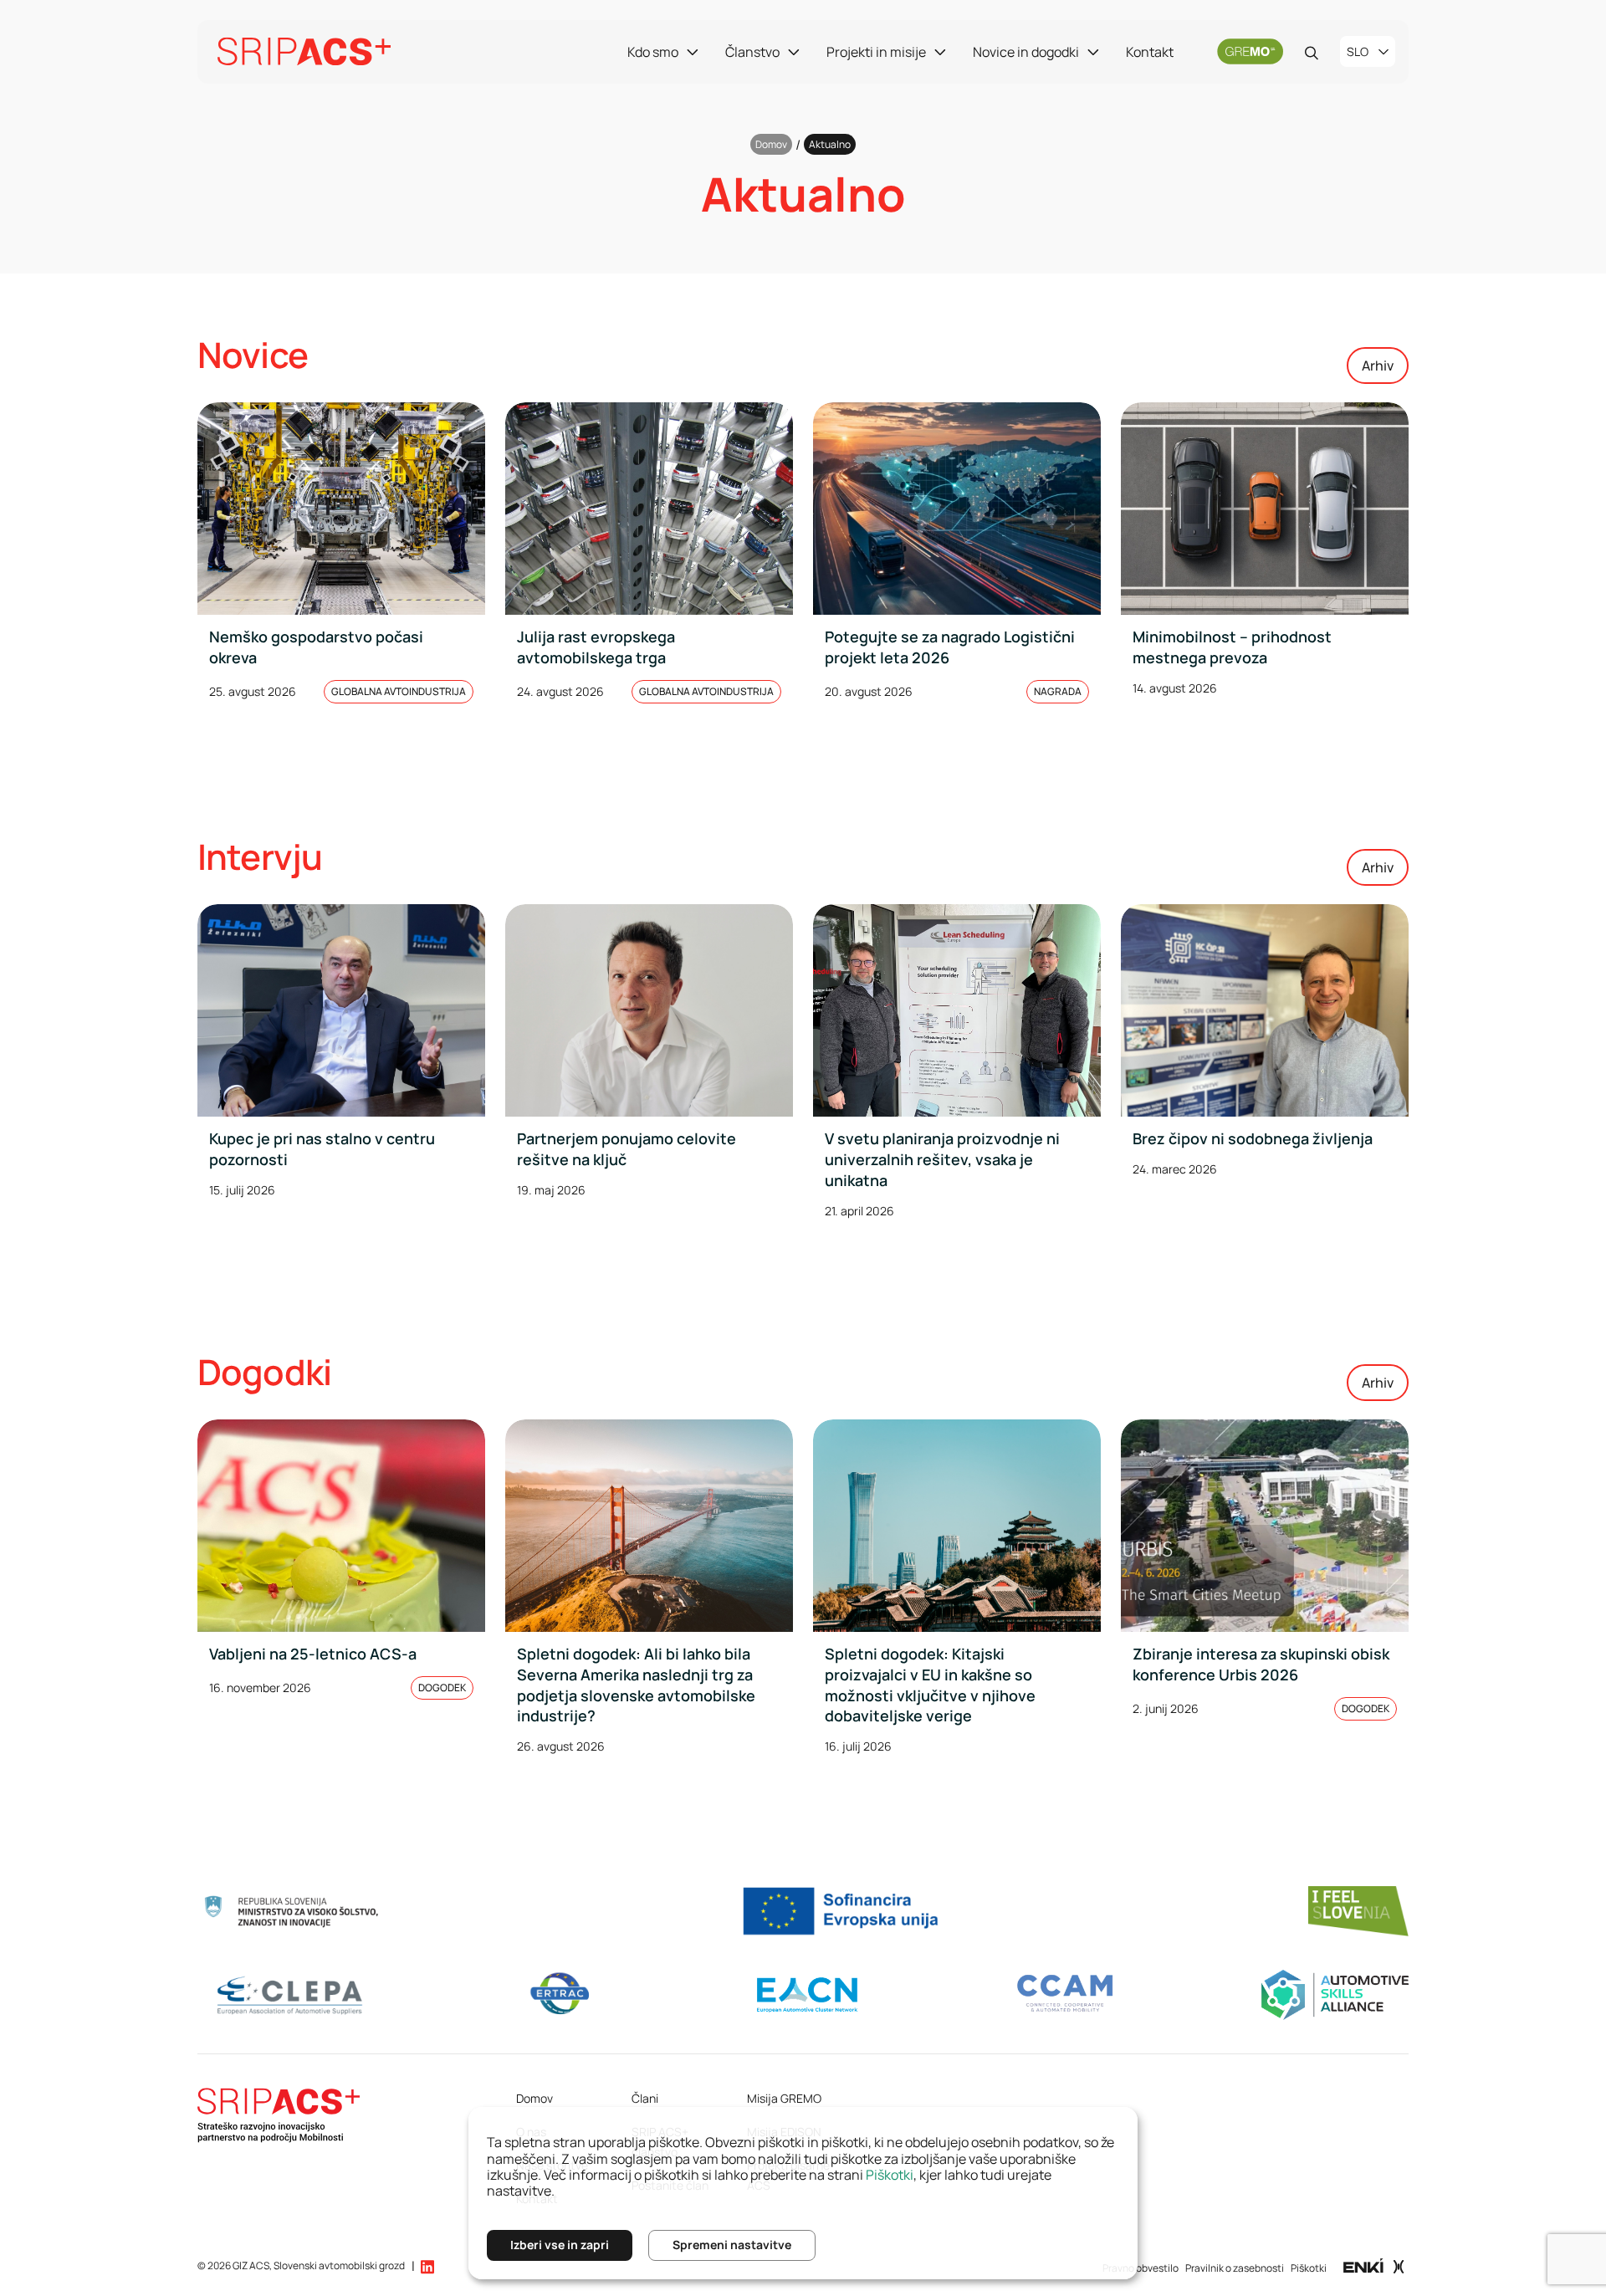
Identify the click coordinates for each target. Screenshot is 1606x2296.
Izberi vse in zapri (560, 2245)
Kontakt (1150, 52)
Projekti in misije (876, 52)
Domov (771, 144)
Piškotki (1309, 2268)
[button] (427, 2266)
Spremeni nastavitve (732, 2245)
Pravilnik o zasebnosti (1235, 2268)
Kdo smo (653, 52)
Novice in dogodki (1026, 52)
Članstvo (752, 52)
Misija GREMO (784, 2098)
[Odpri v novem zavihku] (1374, 2265)
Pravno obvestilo (1141, 2268)
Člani (645, 2098)
